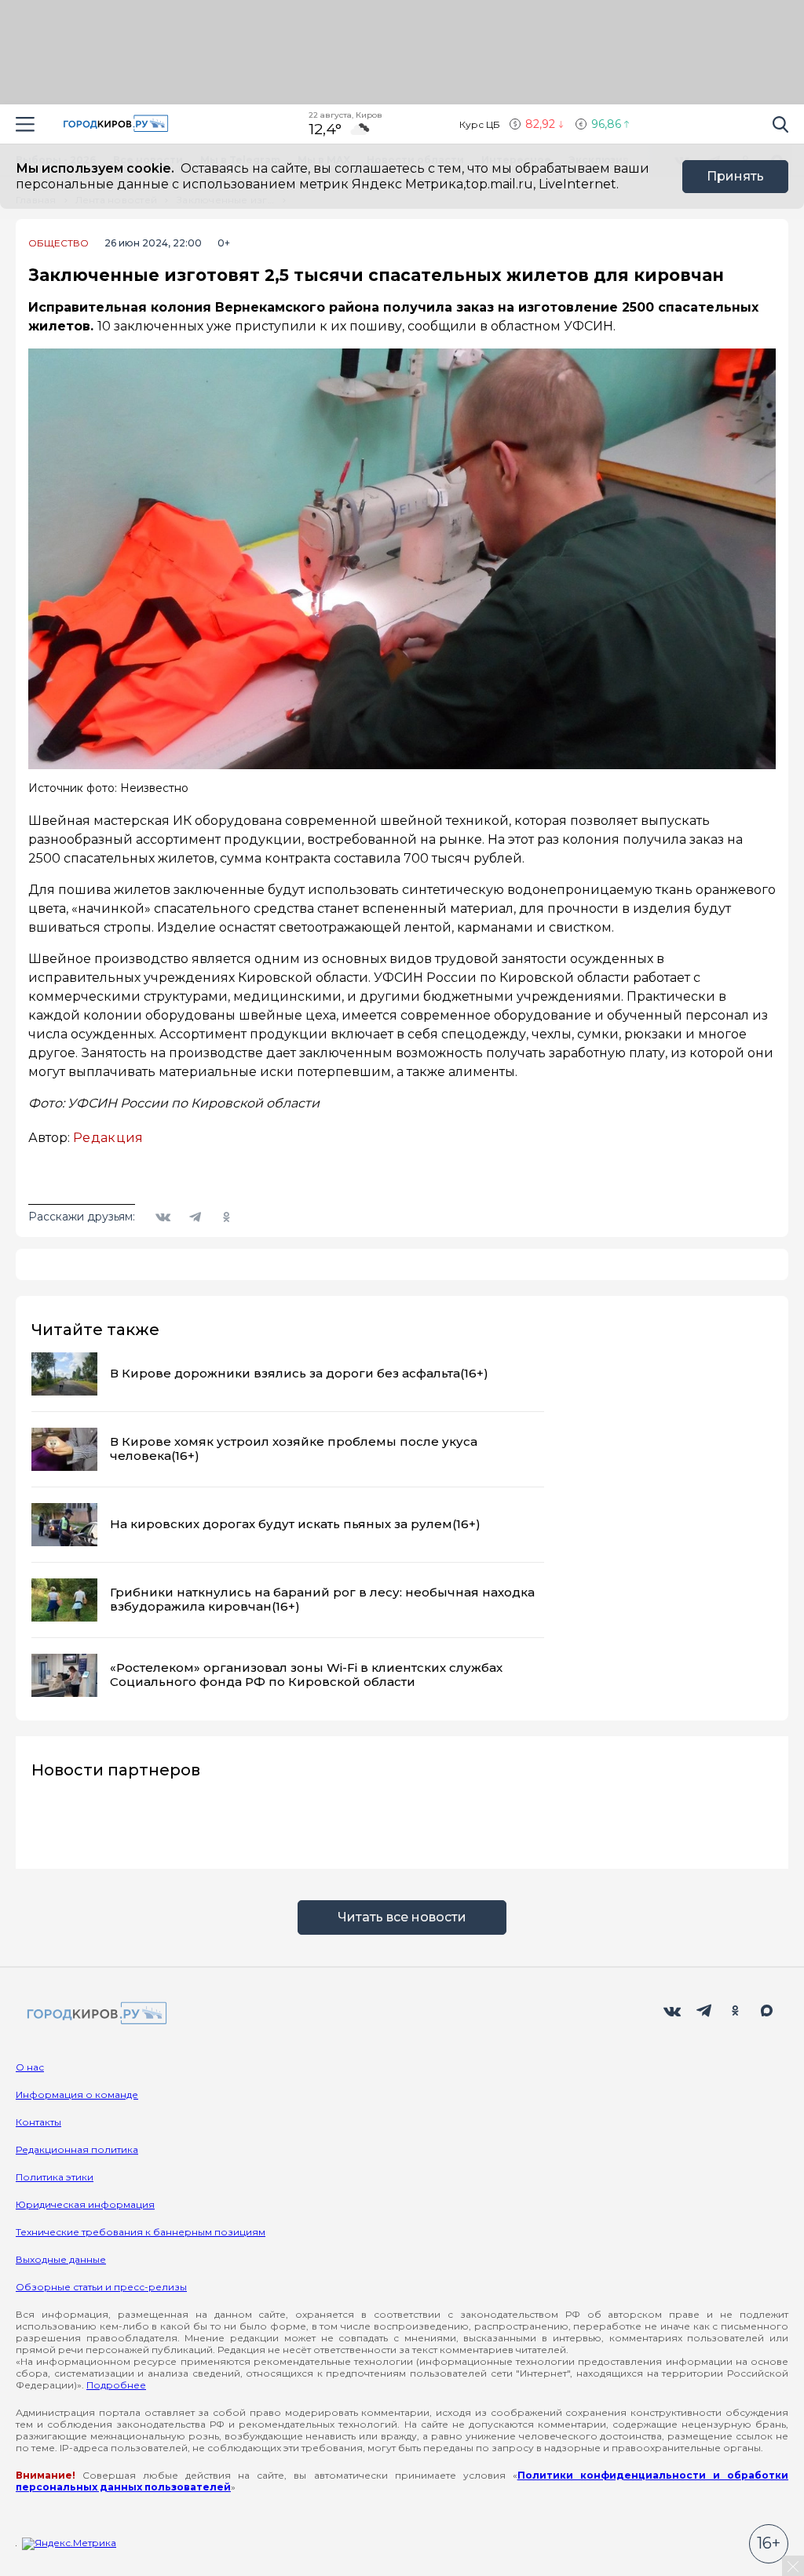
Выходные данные (61, 2259)
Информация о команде (77, 2094)
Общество (58, 243)
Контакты (38, 2122)
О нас (30, 2067)
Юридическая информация (85, 2204)
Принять (735, 176)
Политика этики (55, 2177)
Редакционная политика (77, 2149)
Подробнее (116, 2385)
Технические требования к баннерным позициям (141, 2232)
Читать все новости (402, 1917)
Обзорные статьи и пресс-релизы (101, 2287)
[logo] (94, 2014)
